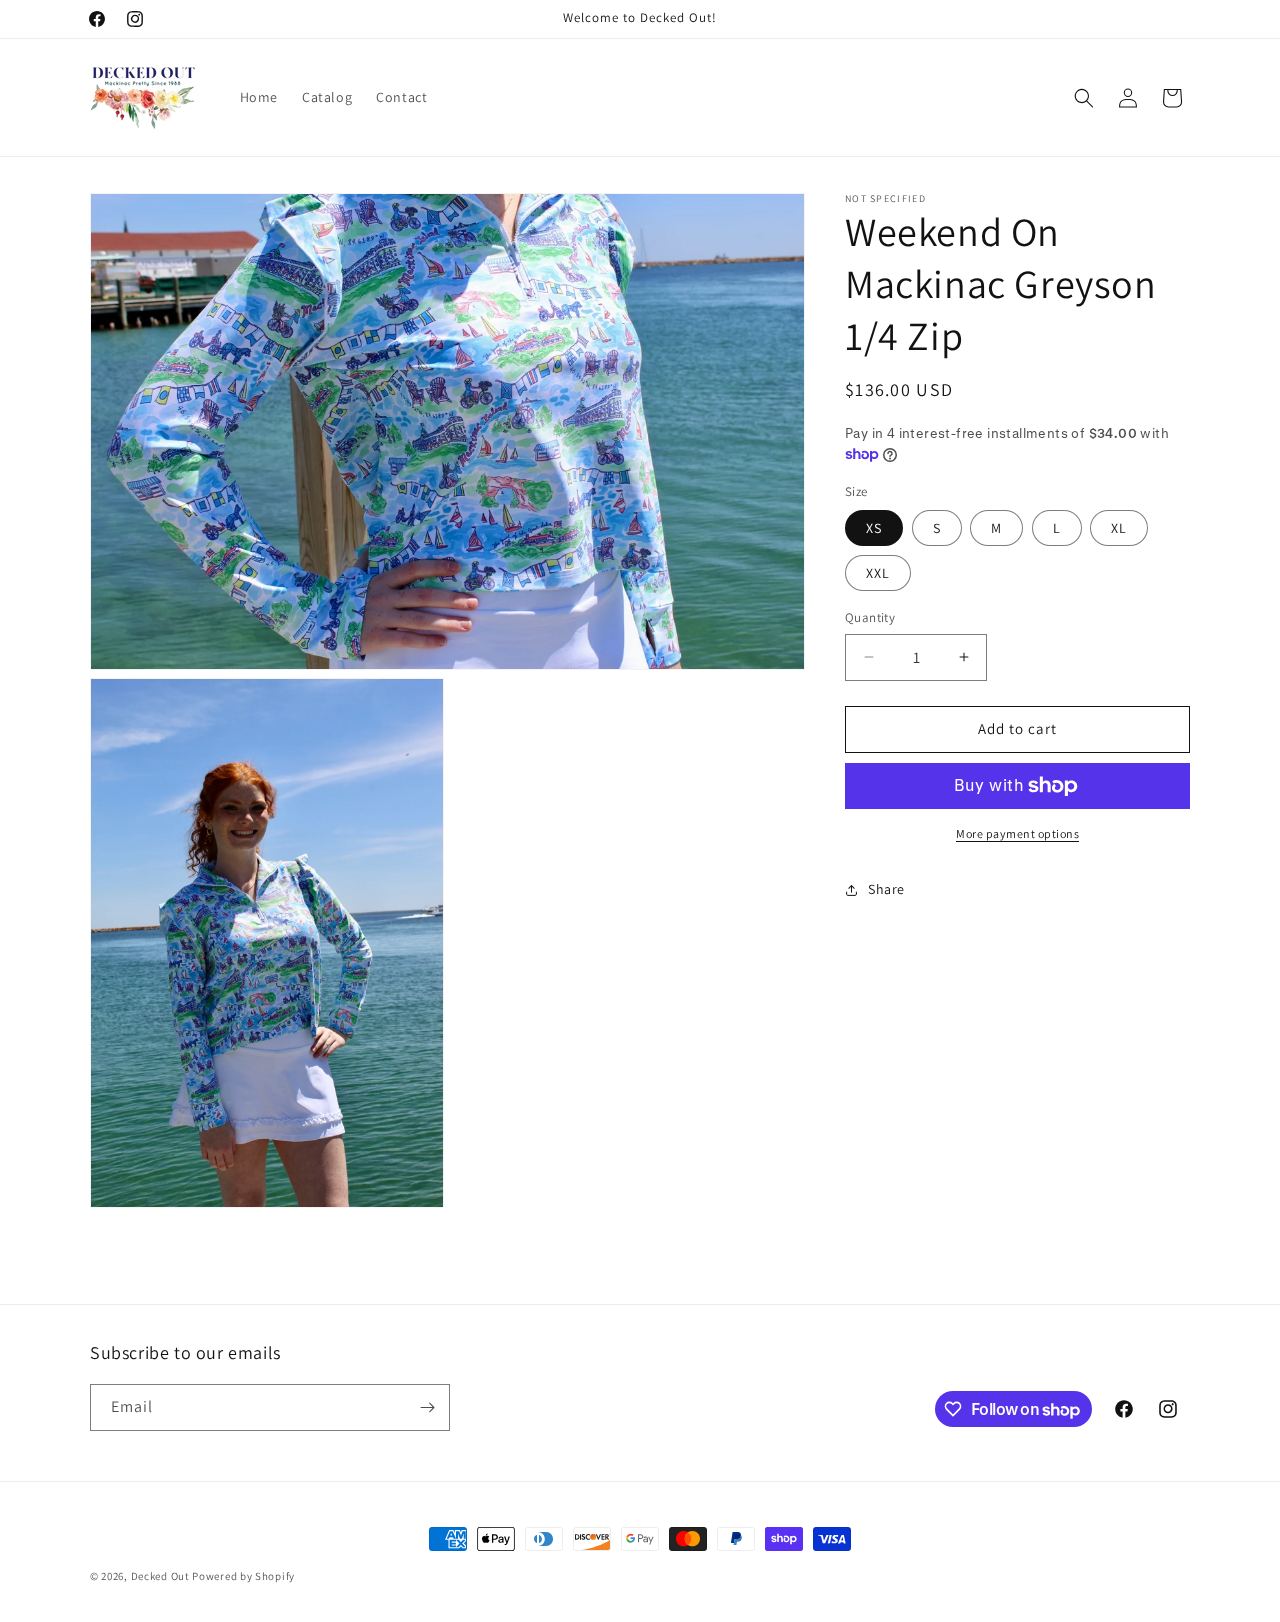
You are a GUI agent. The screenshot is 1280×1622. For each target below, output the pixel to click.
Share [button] (886, 889)
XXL (878, 573)
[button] (1084, 98)
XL (1119, 528)
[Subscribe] (427, 1407)
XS (874, 528)
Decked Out (162, 1576)
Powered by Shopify (243, 1576)
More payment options (1017, 833)
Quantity (870, 617)
